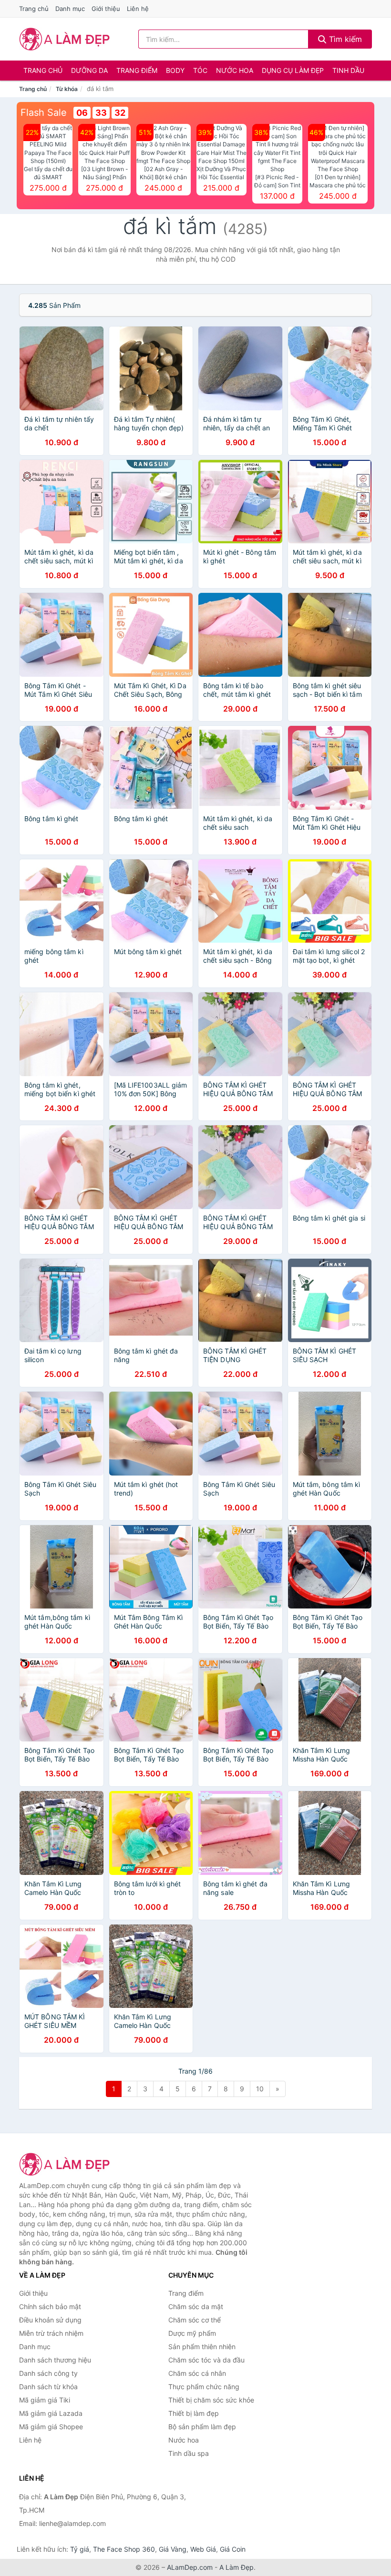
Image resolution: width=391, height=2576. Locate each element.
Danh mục (70, 9)
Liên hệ (138, 9)
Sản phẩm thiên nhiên (202, 2347)
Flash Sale (44, 112)
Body (175, 70)
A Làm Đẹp (237, 2567)
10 (260, 2089)
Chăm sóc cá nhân (197, 2373)
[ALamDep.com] (65, 39)
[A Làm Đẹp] (67, 2164)
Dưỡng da (89, 70)
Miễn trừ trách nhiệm (51, 2333)
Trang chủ (34, 9)
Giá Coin (233, 2549)
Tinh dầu (348, 70)
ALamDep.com (190, 2567)
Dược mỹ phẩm (192, 2333)
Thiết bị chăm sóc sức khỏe (211, 2400)
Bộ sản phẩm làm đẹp (202, 2427)
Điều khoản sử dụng (50, 2320)
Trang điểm (137, 70)
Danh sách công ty (48, 2373)
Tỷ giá (80, 2549)
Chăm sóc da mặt (196, 2306)
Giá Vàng (173, 2549)
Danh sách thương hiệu (55, 2360)
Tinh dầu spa (189, 2453)
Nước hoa (235, 70)
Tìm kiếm (344, 39)
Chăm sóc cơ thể (195, 2320)
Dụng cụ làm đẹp (293, 70)
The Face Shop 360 (124, 2549)
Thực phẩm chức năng (204, 2387)
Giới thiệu (106, 9)
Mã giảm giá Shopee (51, 2427)
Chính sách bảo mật (50, 2306)
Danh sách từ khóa (48, 2387)
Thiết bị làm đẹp (194, 2413)
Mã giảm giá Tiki (45, 2400)
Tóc (200, 70)
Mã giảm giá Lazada (51, 2413)
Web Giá (203, 2549)
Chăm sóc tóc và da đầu (206, 2360)
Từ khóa (67, 89)
